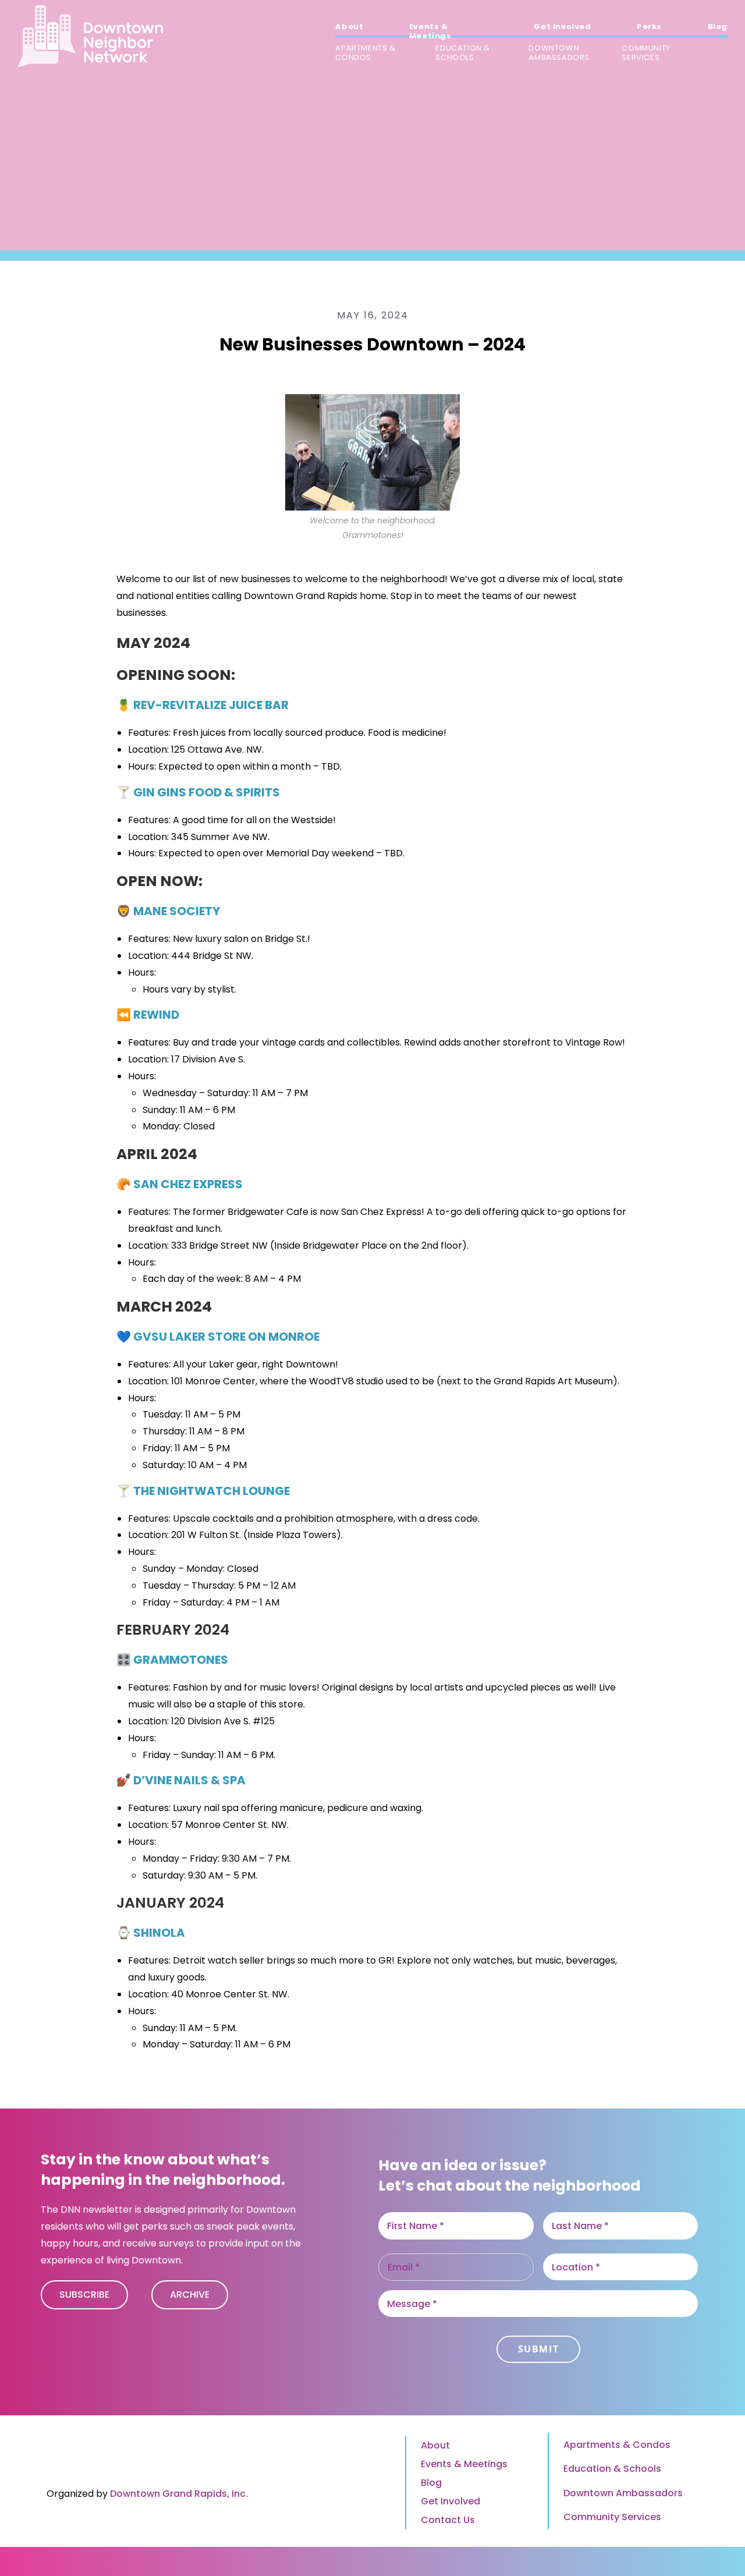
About (435, 2445)
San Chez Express (188, 1184)
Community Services (612, 2517)
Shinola (159, 1933)
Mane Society (177, 911)
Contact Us (448, 2520)
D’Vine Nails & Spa (189, 1780)
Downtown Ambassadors (623, 2493)
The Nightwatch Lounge (212, 1491)
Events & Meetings (464, 2464)
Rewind (156, 1015)
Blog (431, 2483)
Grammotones (181, 1660)
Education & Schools (612, 2469)
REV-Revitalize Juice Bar (211, 705)
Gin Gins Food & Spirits (207, 792)
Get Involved (450, 2501)
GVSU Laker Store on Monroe (226, 1337)
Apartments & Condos (617, 2445)
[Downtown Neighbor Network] (90, 36)
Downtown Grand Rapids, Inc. (179, 2494)
